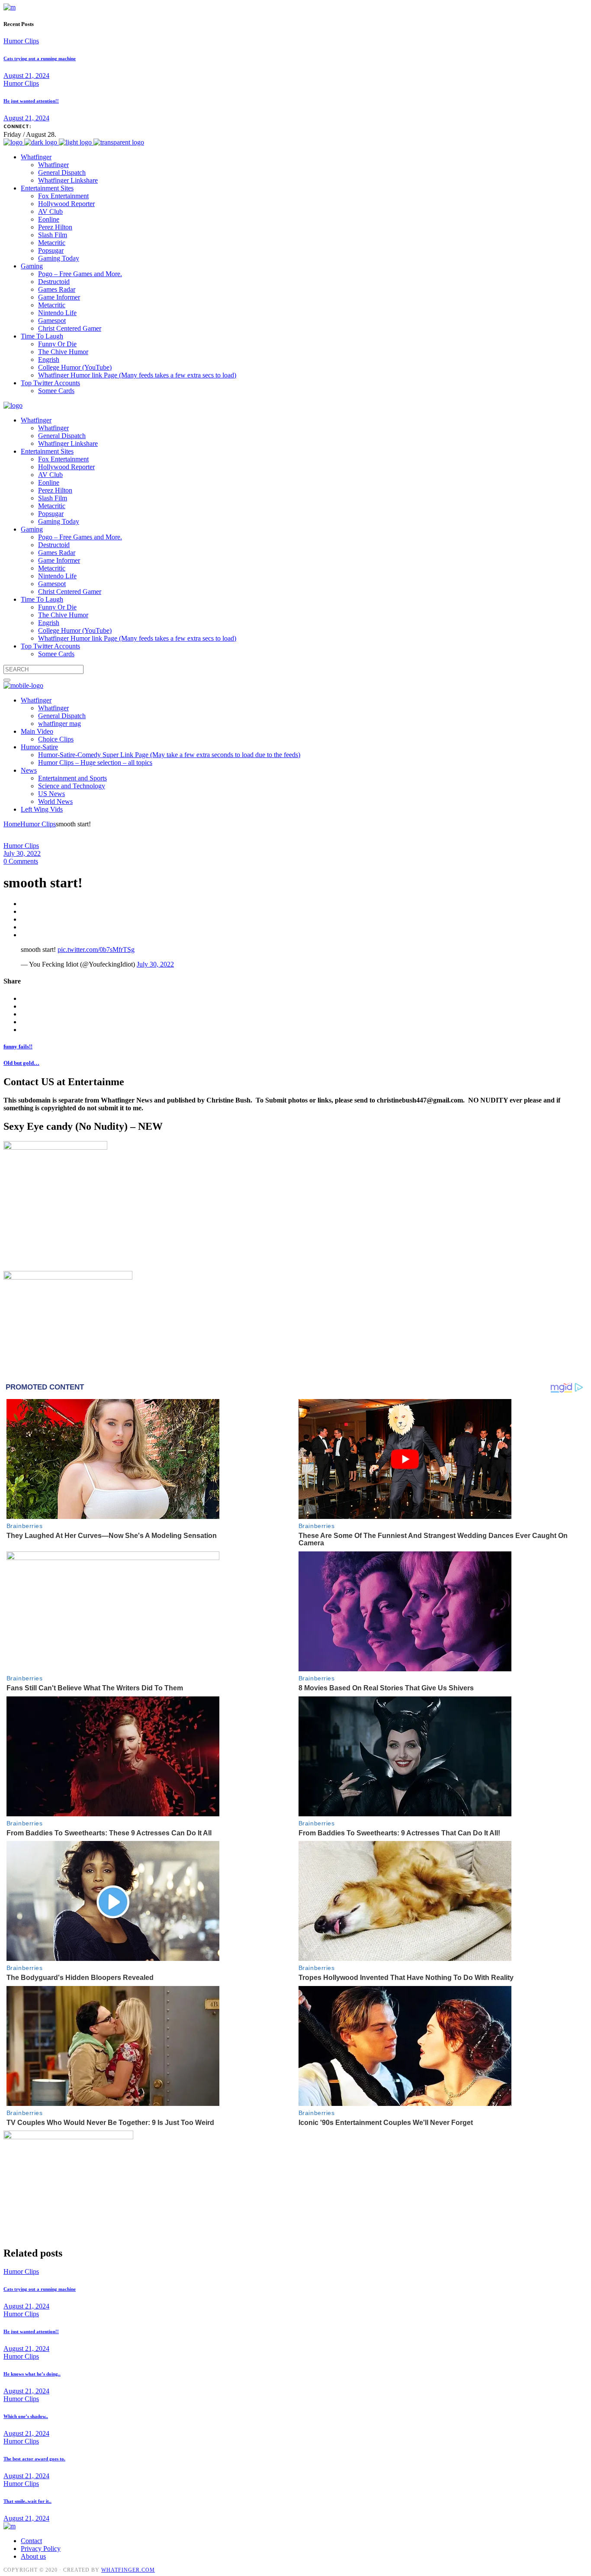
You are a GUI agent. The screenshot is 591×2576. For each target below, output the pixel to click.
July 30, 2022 (22, 853)
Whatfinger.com (128, 2570)
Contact (31, 2541)
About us (33, 2556)
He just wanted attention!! (31, 101)
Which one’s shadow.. (26, 2416)
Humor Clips (21, 41)
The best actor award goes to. (34, 2459)
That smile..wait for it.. (27, 2501)
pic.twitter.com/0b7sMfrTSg (96, 949)
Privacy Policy (41, 2549)
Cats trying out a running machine (40, 58)
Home (12, 824)
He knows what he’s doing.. (32, 2374)
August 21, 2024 (26, 76)
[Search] (7, 680)
